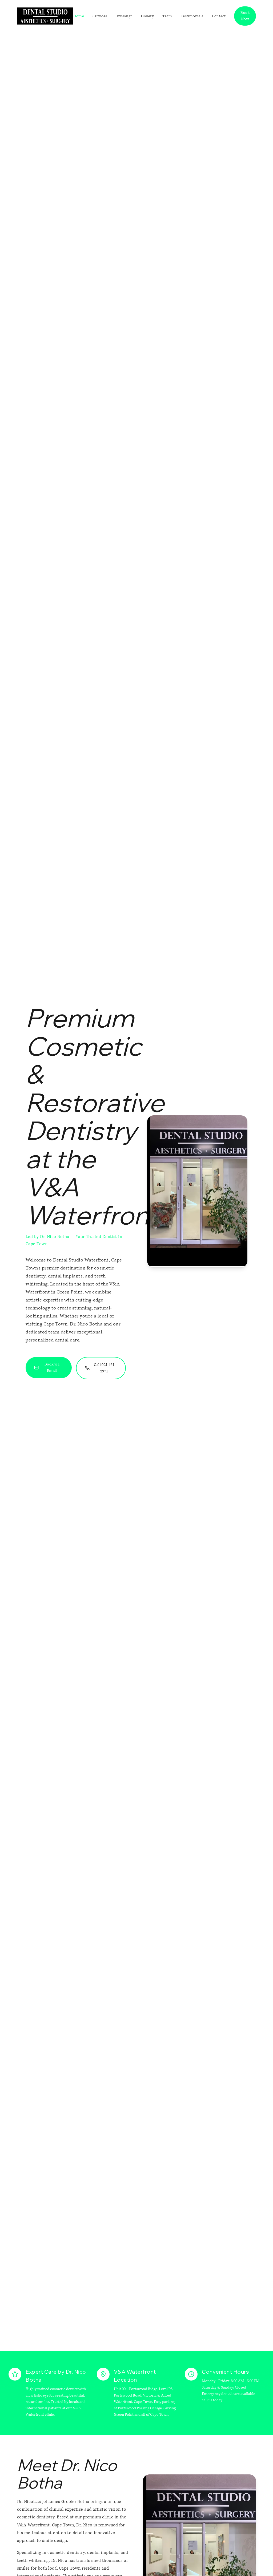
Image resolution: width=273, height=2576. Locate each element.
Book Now (245, 16)
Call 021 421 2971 (104, 1368)
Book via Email (52, 1367)
